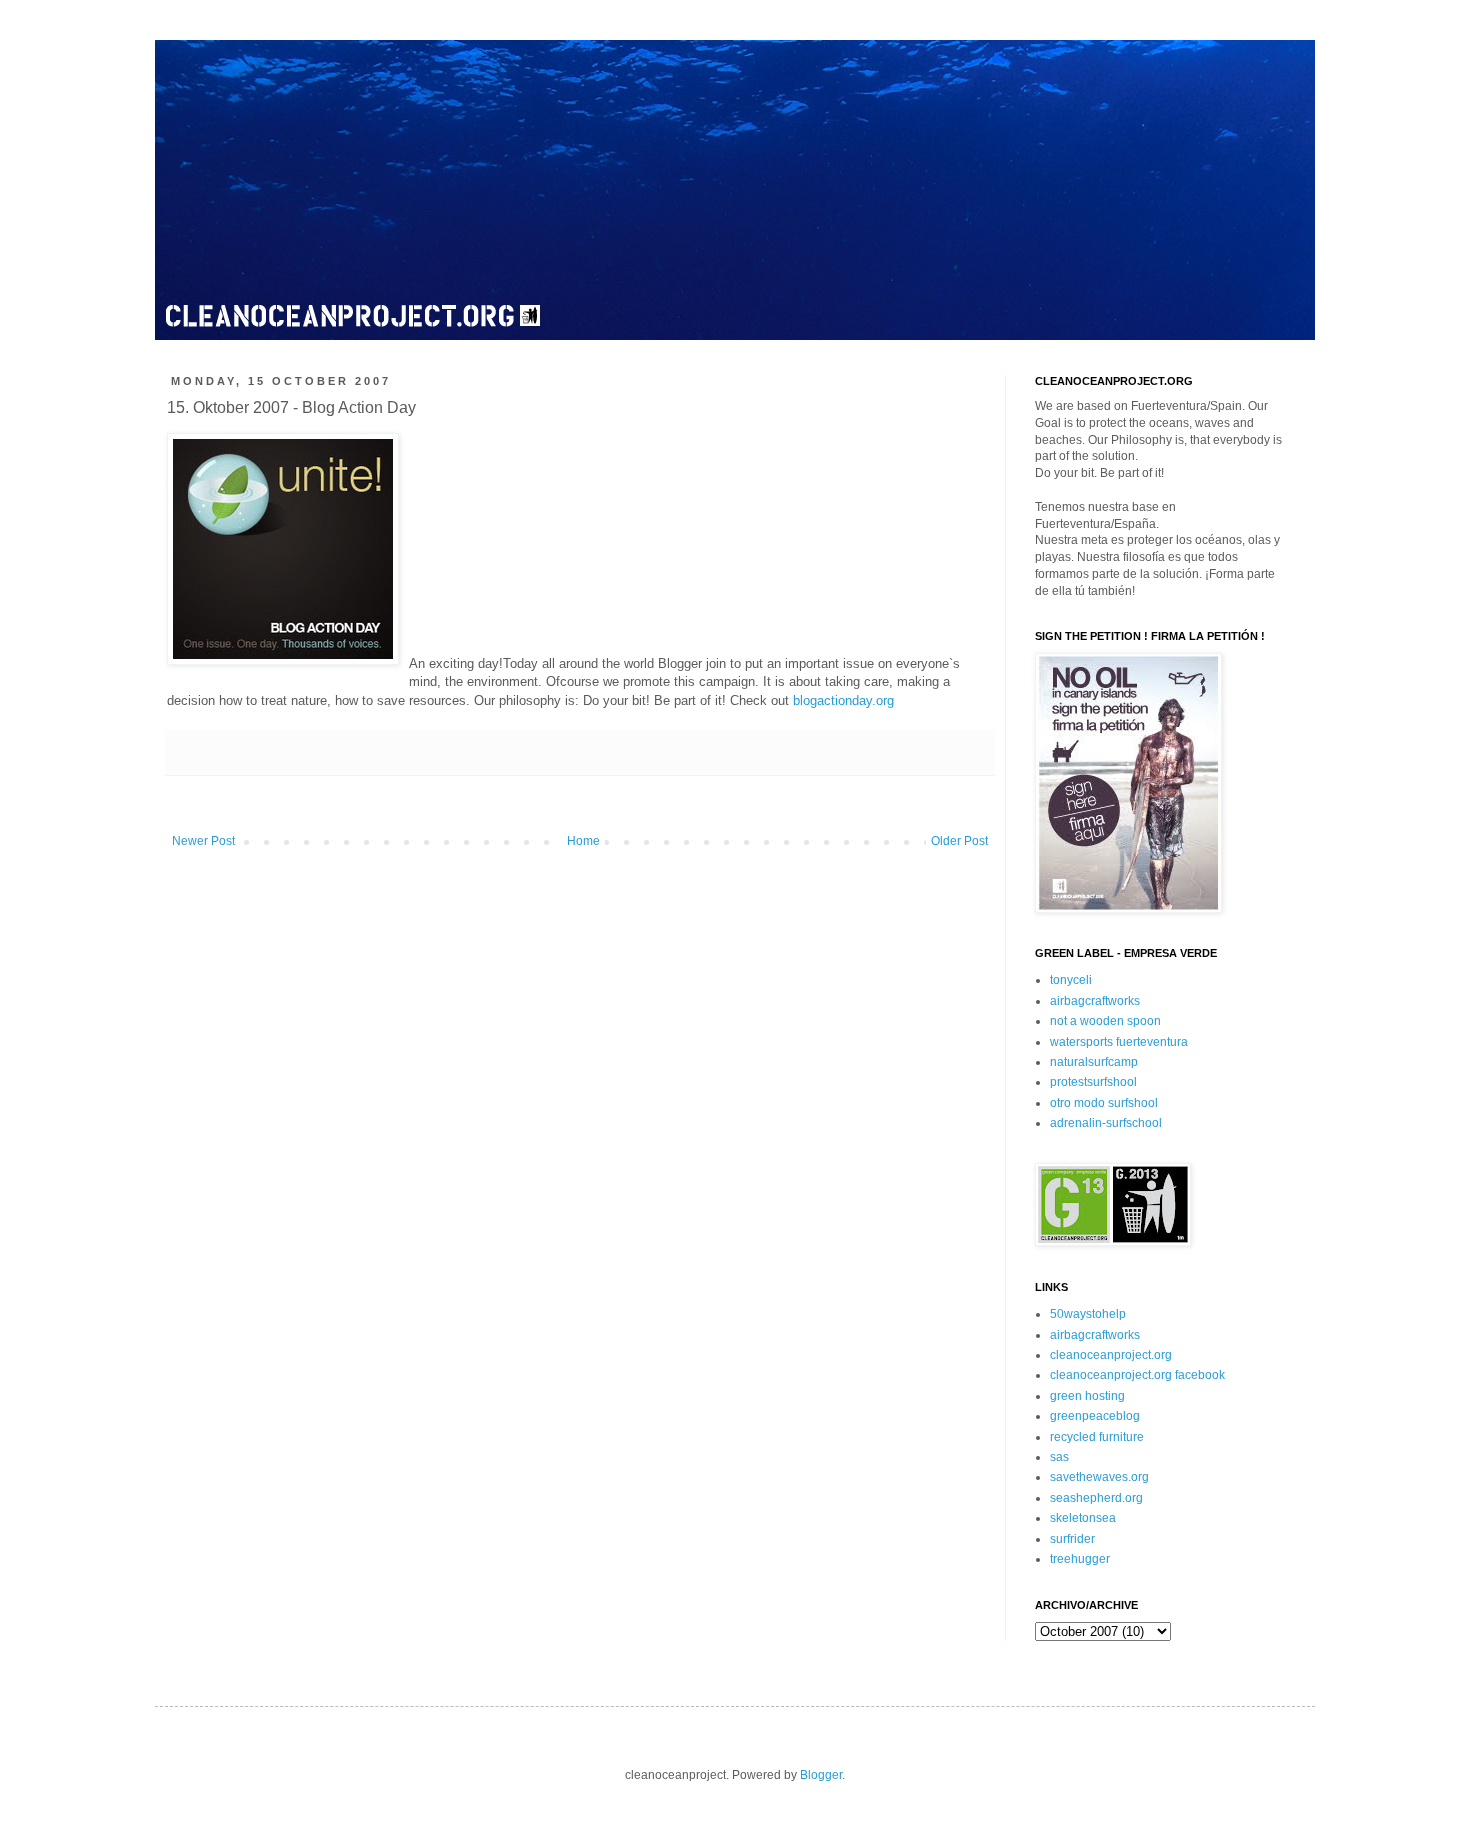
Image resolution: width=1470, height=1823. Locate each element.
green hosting (1087, 1396)
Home (583, 841)
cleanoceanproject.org (1111, 1355)
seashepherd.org (1096, 1498)
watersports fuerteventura (1119, 1042)
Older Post (959, 841)
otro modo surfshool (1104, 1103)
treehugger (1080, 1559)
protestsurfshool (1093, 1082)
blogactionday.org (843, 700)
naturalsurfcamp (1094, 1062)
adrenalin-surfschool (1106, 1123)
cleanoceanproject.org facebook (1137, 1375)
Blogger (821, 1775)
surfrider (1072, 1539)
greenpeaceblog (1095, 1416)
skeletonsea (1083, 1518)
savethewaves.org (1099, 1477)
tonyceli (1071, 980)
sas (1059, 1457)
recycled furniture (1097, 1437)
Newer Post (203, 841)
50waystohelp (1088, 1314)
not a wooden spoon (1105, 1021)
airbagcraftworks (1095, 1001)
